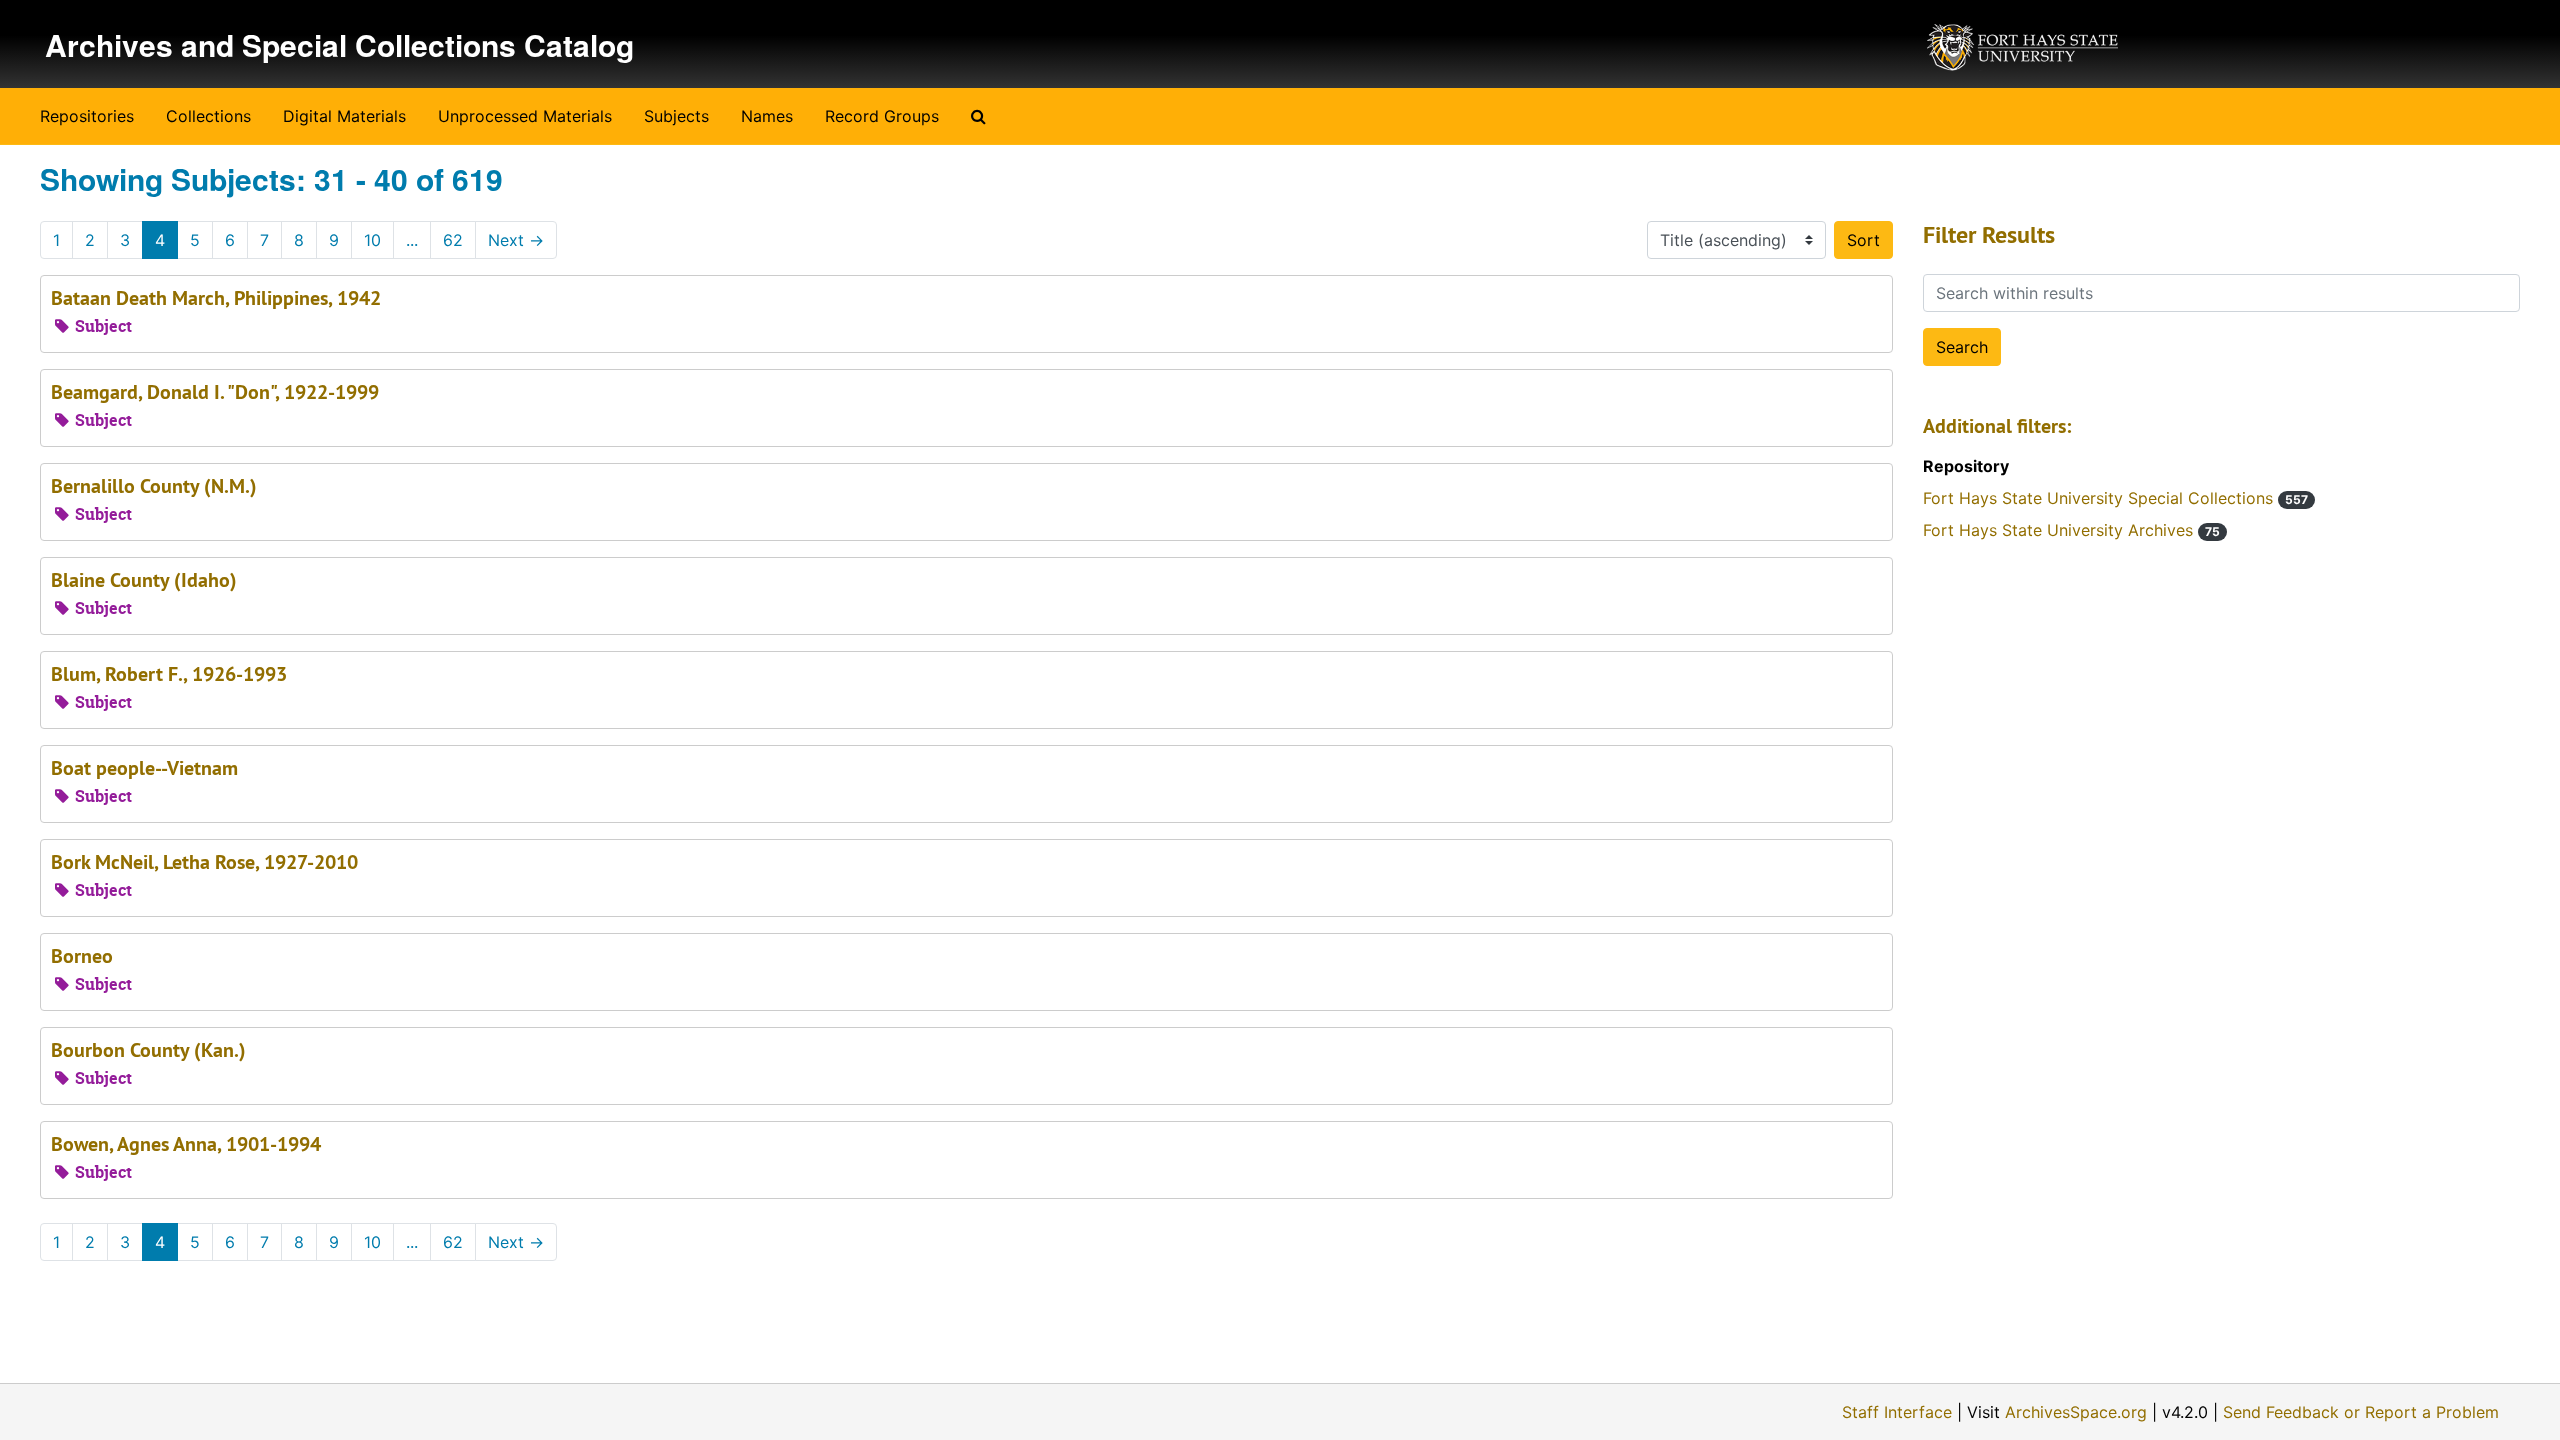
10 (372, 240)
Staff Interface (1897, 1412)
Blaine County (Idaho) (144, 580)
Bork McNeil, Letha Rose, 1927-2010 (204, 862)
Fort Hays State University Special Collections (2115, 498)
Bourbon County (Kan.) (148, 1050)
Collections (208, 116)
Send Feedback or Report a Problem (2361, 1412)
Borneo (82, 956)
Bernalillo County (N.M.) (154, 486)
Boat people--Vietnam (144, 768)
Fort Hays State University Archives (2071, 530)
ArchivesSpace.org (2076, 1412)
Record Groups (882, 116)
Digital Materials (344, 116)
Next (516, 240)
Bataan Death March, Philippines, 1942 (216, 298)
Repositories (87, 116)
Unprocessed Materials (525, 116)
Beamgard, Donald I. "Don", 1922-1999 (215, 392)
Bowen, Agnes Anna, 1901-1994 (186, 1144)
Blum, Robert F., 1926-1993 (169, 674)
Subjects (676, 116)
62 (453, 240)
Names (767, 116)
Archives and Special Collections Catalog (339, 44)
